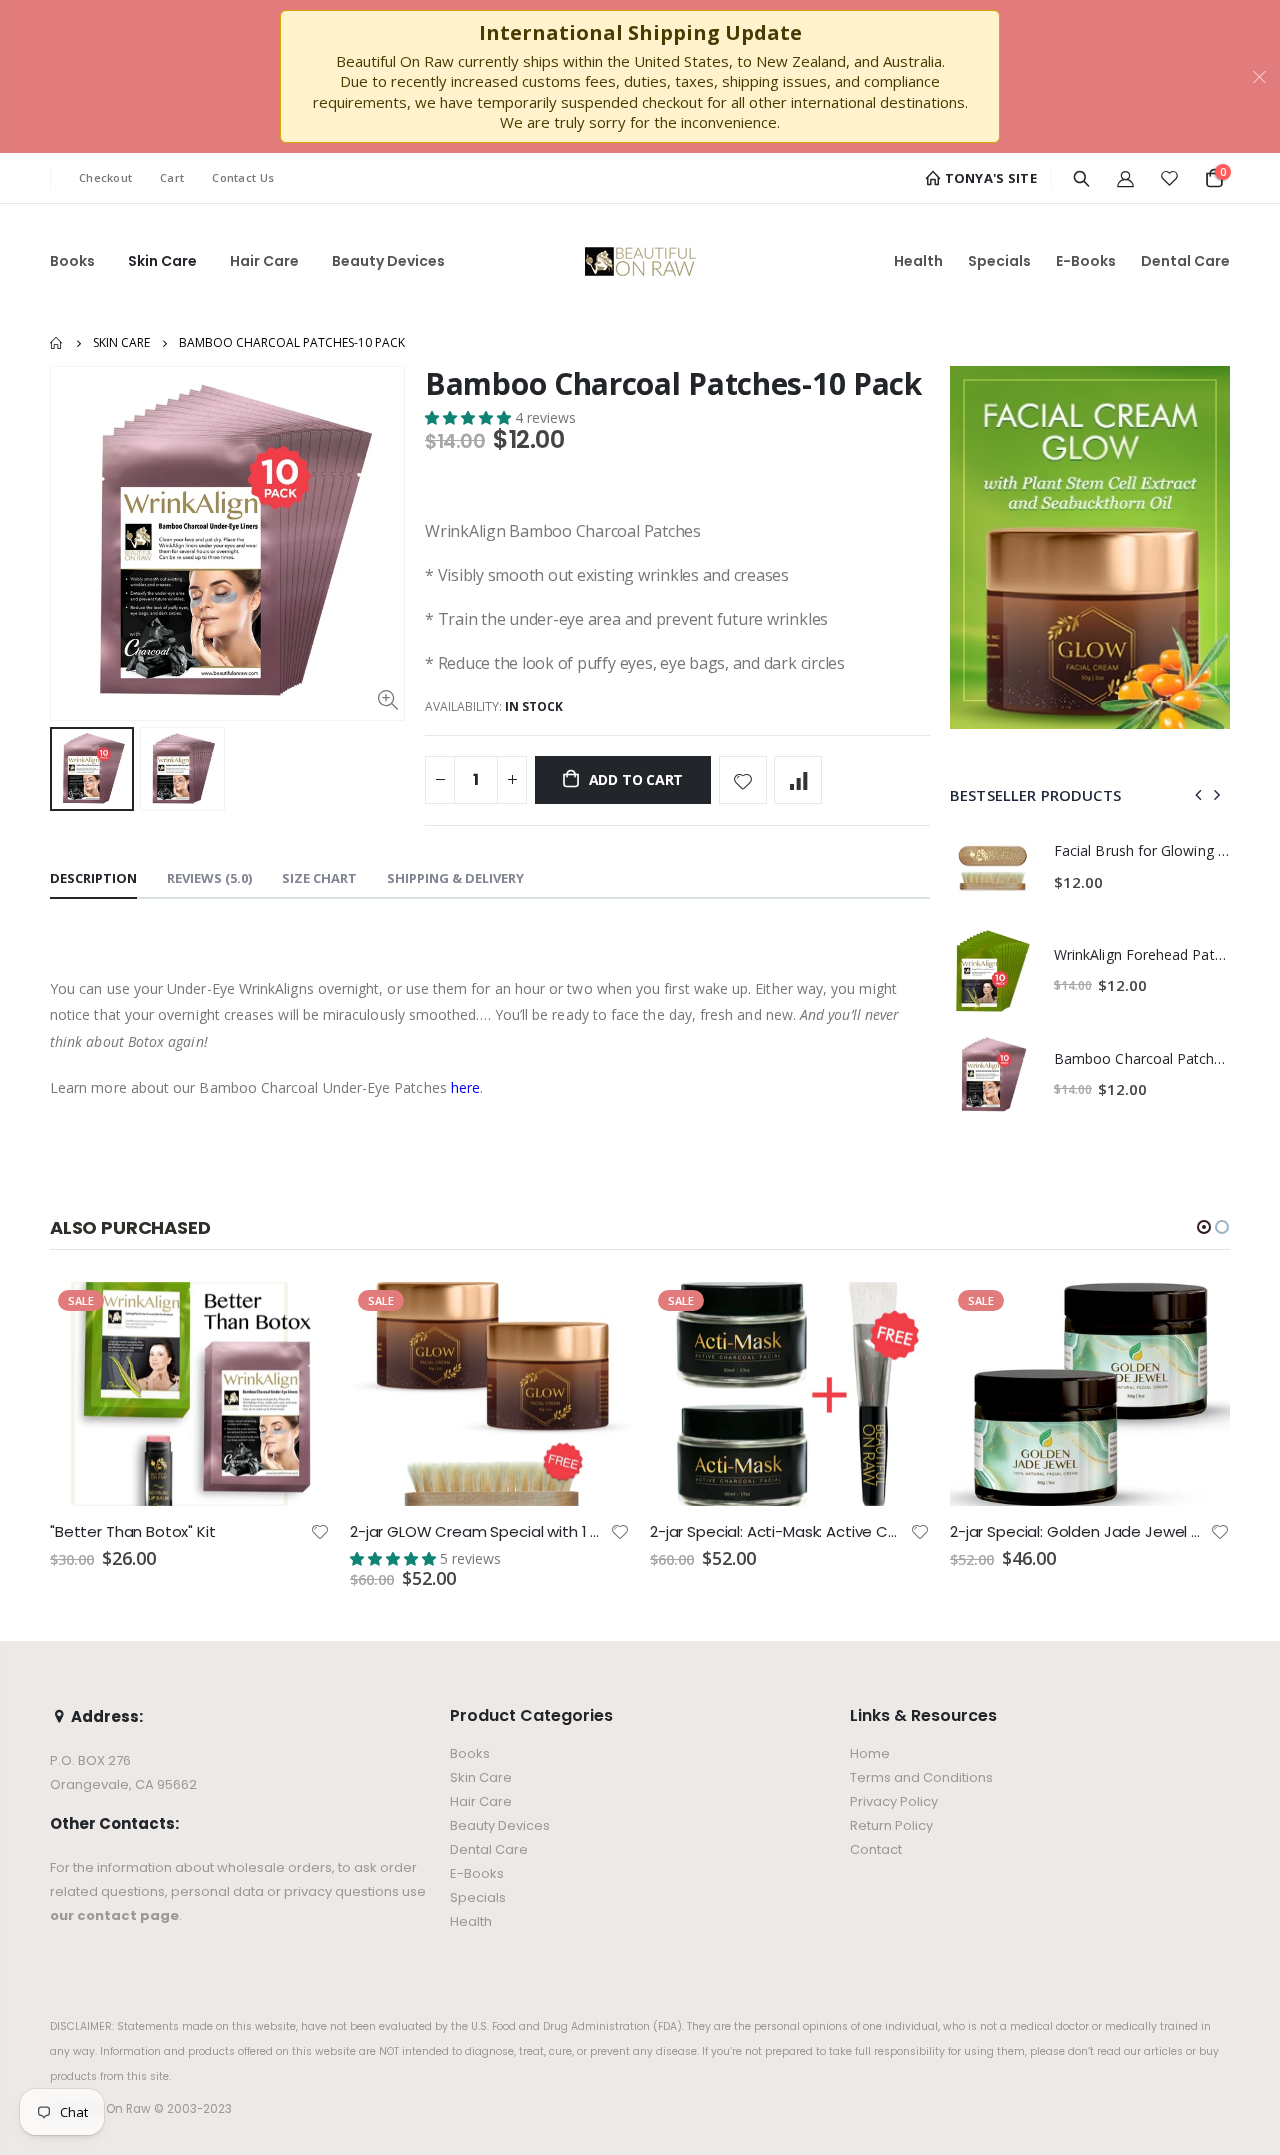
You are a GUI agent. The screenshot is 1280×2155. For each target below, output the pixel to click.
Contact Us (243, 177)
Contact (876, 1849)
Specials (478, 1897)
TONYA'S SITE (989, 178)
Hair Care (481, 1801)
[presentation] (1199, 795)
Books (470, 1753)
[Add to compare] (798, 780)
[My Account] (1125, 178)
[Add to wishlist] (743, 780)
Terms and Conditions (921, 1777)
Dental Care (489, 1849)
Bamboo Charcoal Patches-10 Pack (673, 383)
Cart (172, 177)
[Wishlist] (1169, 178)
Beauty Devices (500, 1825)
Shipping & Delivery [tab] (455, 878)
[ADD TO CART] (297, 1315)
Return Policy (891, 1825)
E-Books (477, 1873)
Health (471, 1921)
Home (57, 343)
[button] (470, 417)
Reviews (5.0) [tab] (209, 878)
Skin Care (121, 342)
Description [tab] (93, 878)
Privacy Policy (894, 1801)
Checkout (105, 177)
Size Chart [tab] (319, 878)
